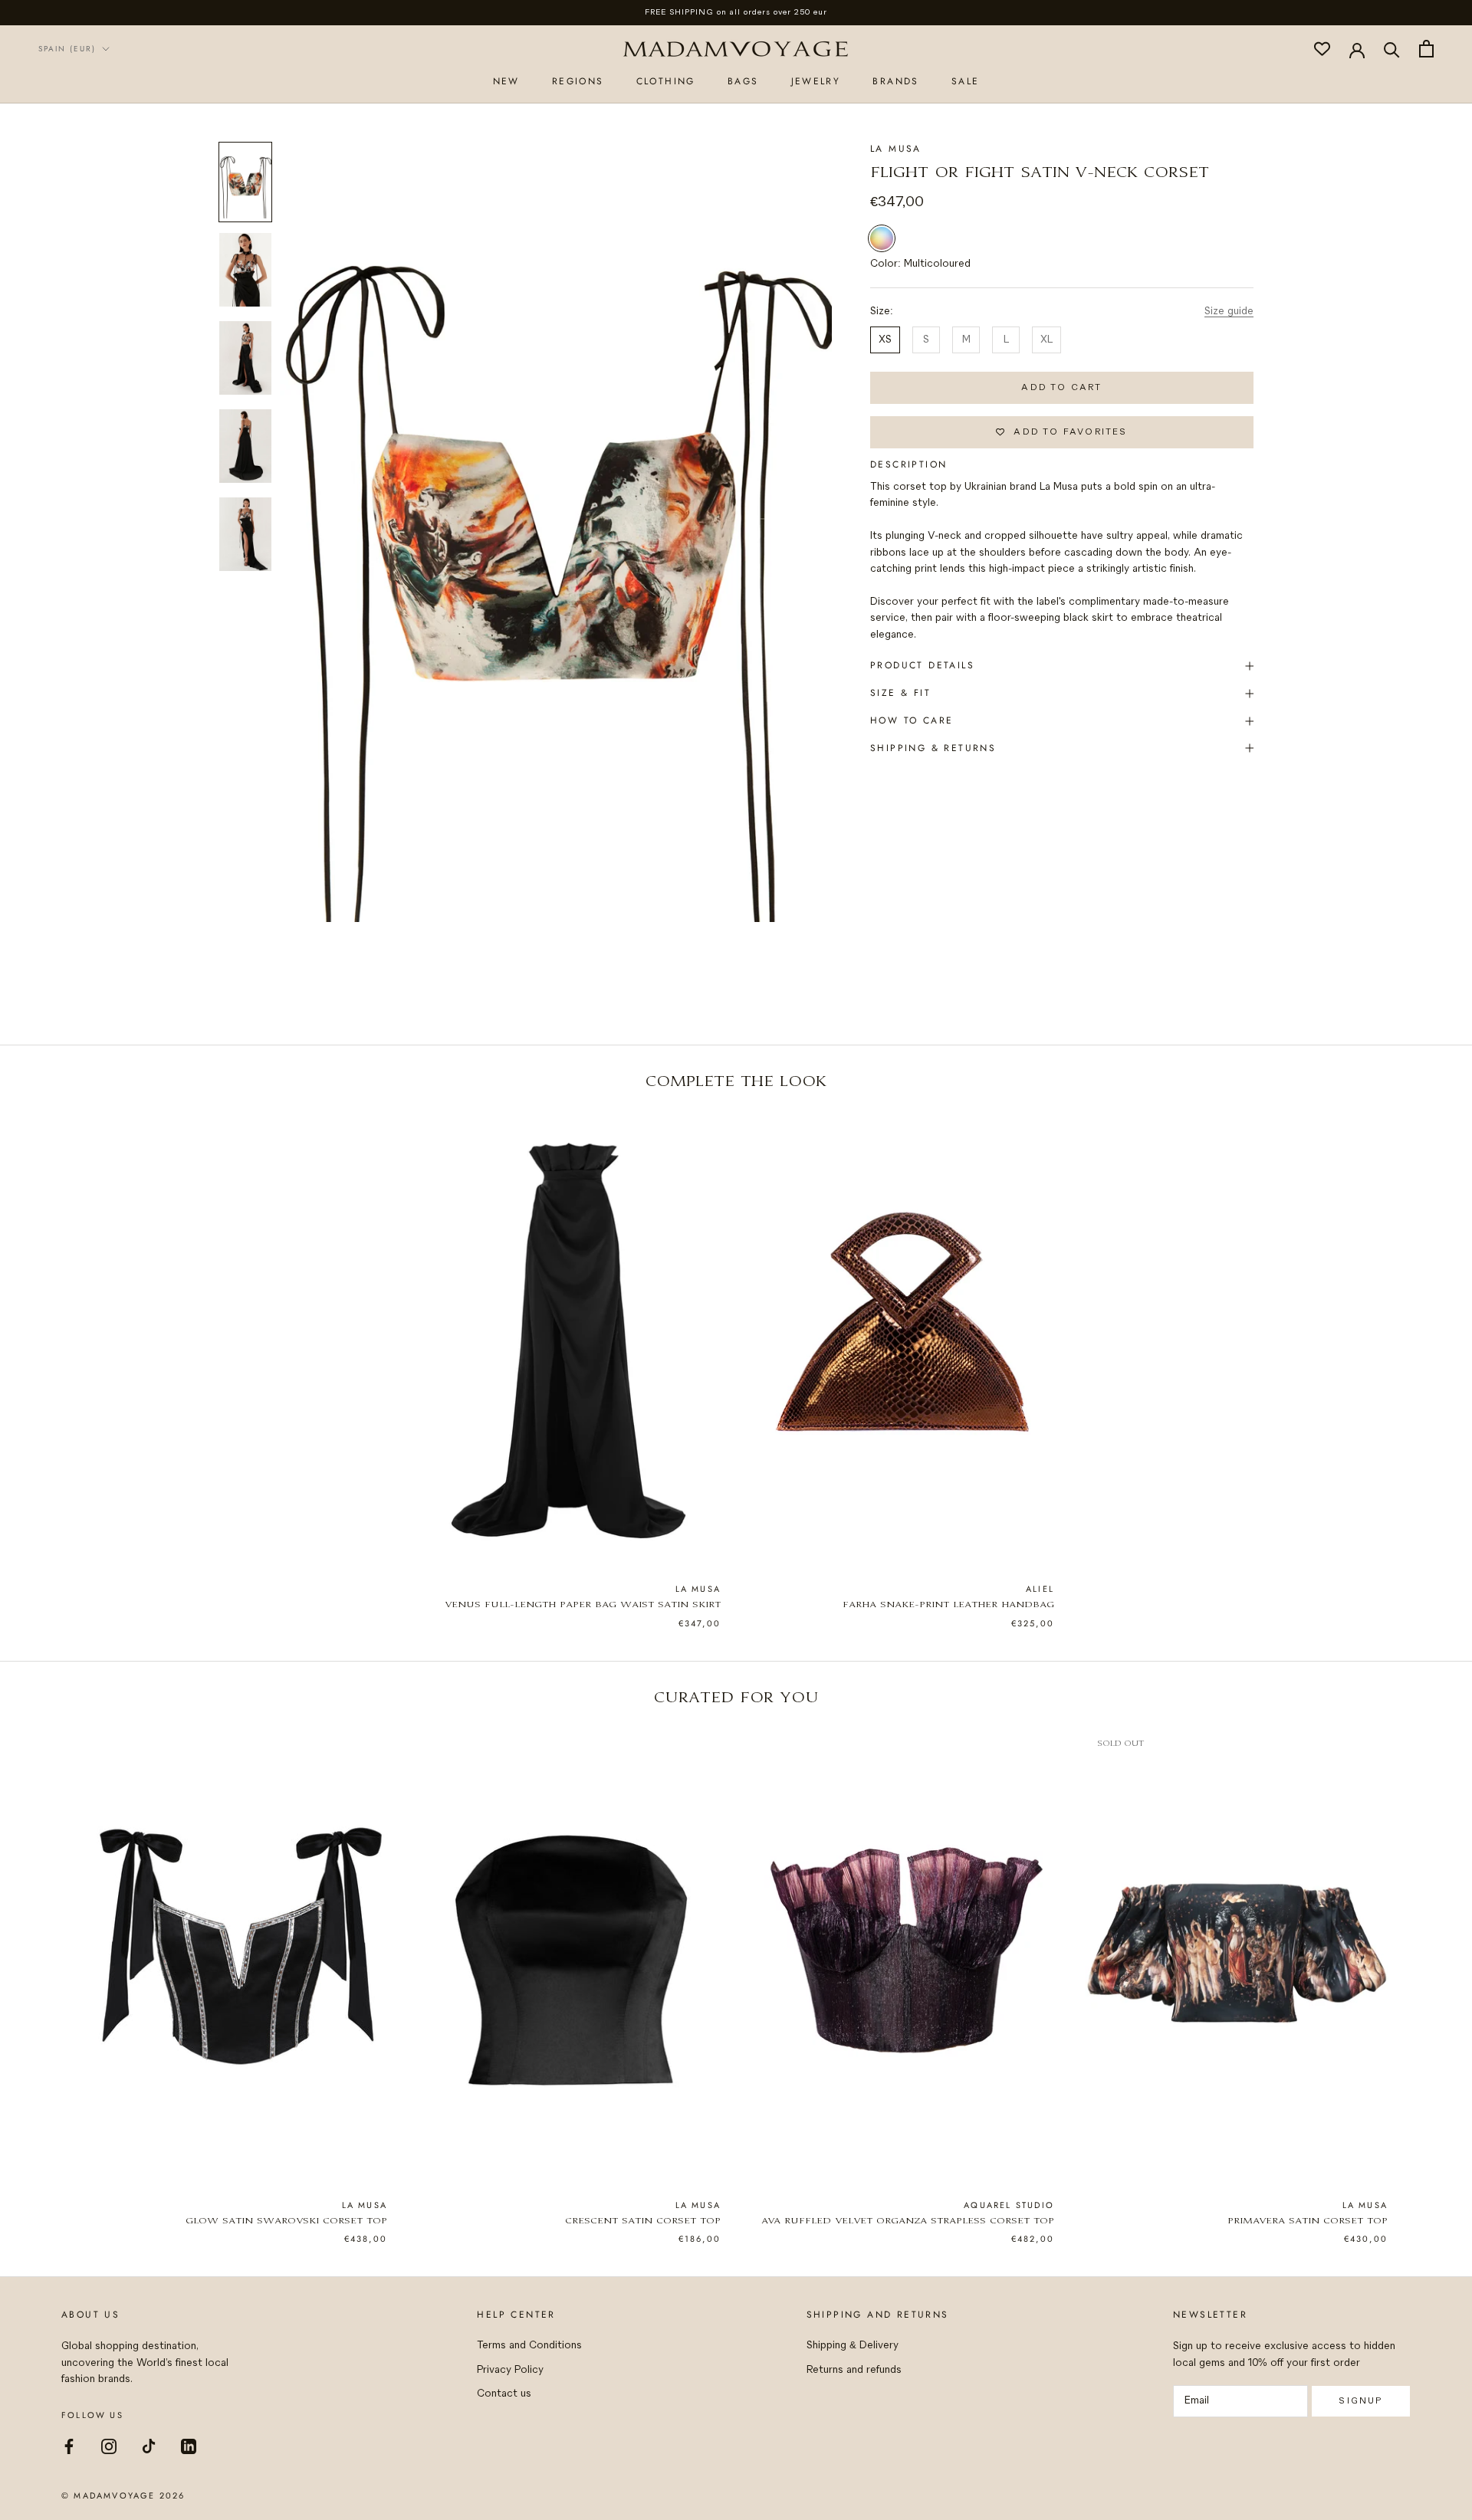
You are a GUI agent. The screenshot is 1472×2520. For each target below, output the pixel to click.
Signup (1360, 2401)
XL (1046, 340)
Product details (922, 665)
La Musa (896, 149)
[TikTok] (149, 2446)
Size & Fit (900, 693)
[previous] (48, 1354)
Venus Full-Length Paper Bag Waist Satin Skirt (583, 1605)
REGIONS (578, 80)
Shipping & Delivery (853, 2346)
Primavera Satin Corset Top (1308, 2221)
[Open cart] (1426, 49)
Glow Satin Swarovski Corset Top (286, 2221)
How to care (912, 720)
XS (885, 340)
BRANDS (895, 80)
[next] (1424, 1354)
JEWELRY (816, 80)
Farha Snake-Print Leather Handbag (948, 1605)
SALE (966, 80)
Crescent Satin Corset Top (643, 2221)
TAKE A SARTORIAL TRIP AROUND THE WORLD (736, 12)
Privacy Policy (510, 2370)
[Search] (1392, 49)
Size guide (1229, 312)
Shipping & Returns (933, 748)
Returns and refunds (854, 2370)
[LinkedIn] (189, 2446)
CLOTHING (666, 80)
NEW (506, 80)
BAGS (743, 80)
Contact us (504, 2394)
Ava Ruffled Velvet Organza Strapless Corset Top (908, 2221)
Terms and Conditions (529, 2346)
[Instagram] (109, 2446)
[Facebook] (69, 2446)
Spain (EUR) (67, 49)
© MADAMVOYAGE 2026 (123, 2495)
